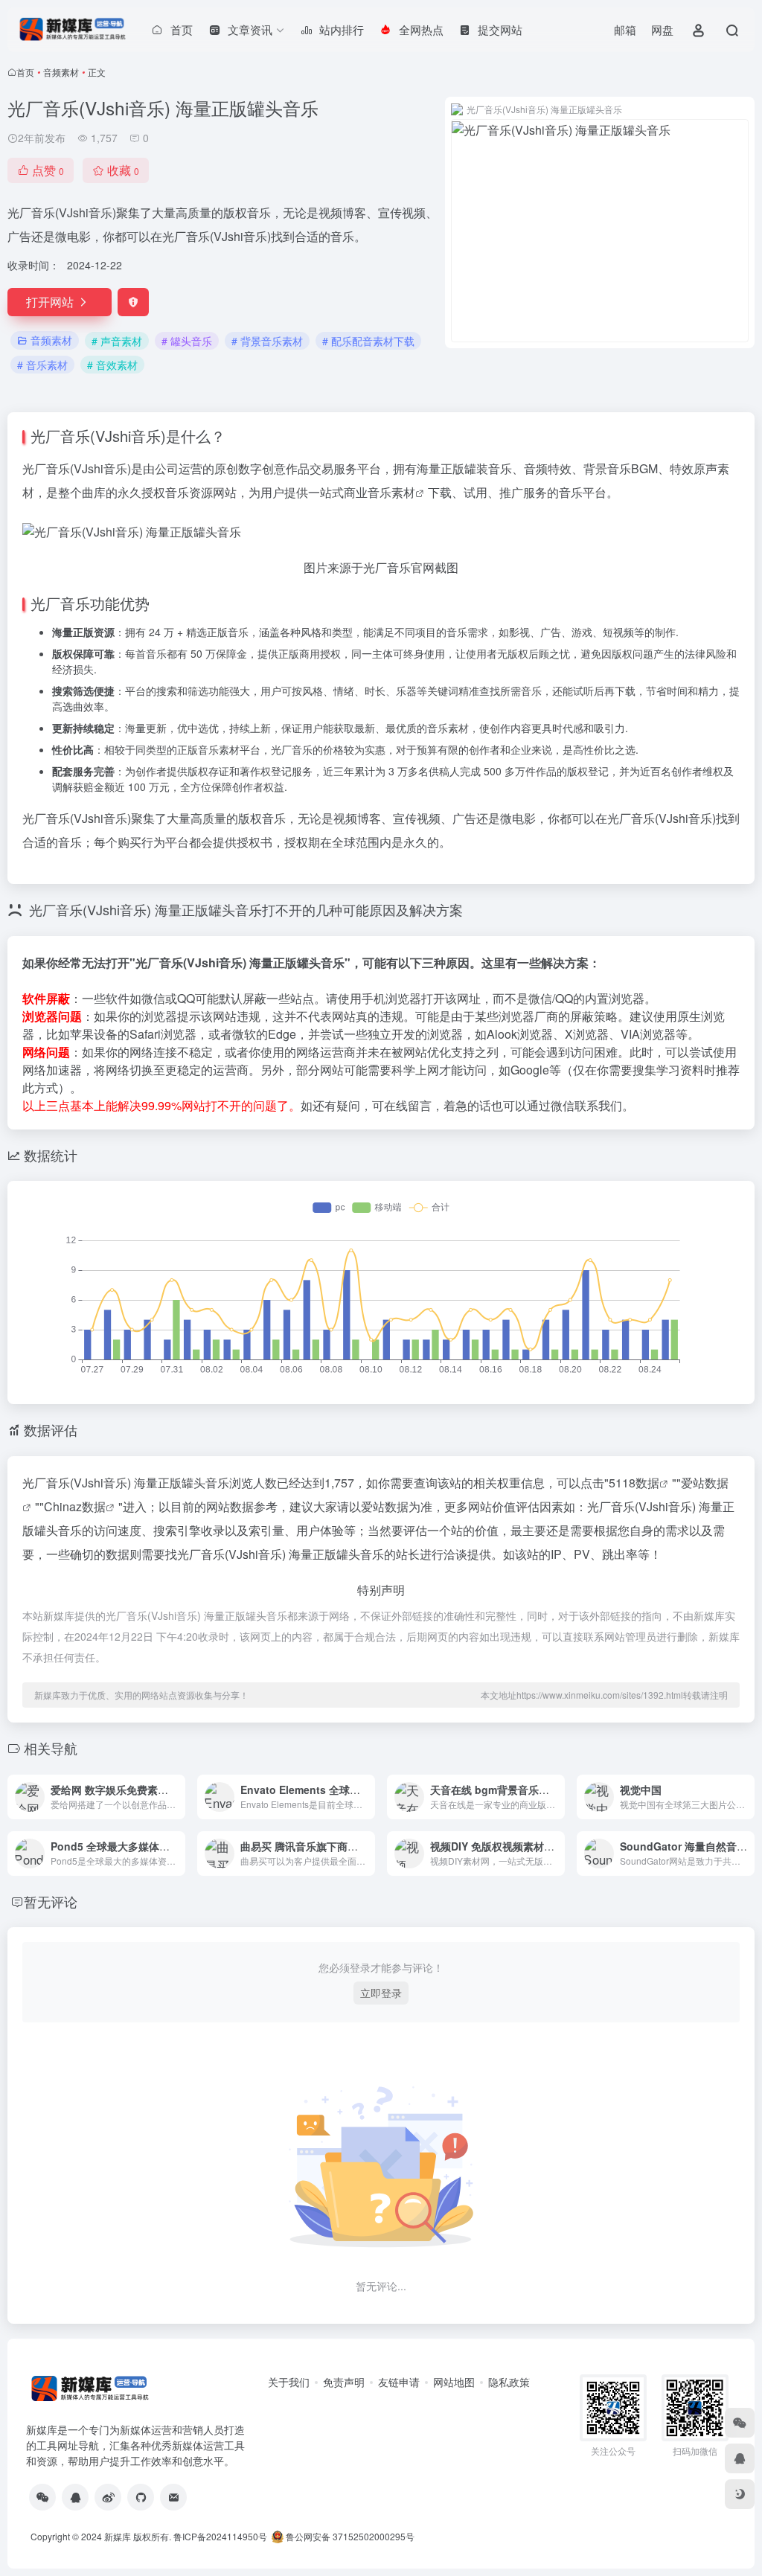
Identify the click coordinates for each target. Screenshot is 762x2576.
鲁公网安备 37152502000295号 (350, 2536)
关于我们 (289, 2382)
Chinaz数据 (75, 1506)
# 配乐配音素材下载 (368, 341)
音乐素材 (391, 492)
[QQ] (75, 2497)
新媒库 (118, 2536)
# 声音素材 (117, 341)
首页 (25, 72)
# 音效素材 (112, 365)
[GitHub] (141, 2497)
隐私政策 (509, 2382)
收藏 (123, 170)
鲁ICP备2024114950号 (220, 2536)
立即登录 (381, 1993)
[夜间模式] (740, 2494)
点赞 (48, 170)
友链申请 (399, 2382)
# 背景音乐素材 (267, 341)
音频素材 (61, 72)
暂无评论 (51, 1901)
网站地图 (454, 2382)
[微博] (108, 2497)
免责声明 (344, 2382)
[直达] (177, 1797)
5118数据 (634, 1483)
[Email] (173, 2497)
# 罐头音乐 (187, 341)
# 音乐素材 (42, 365)
